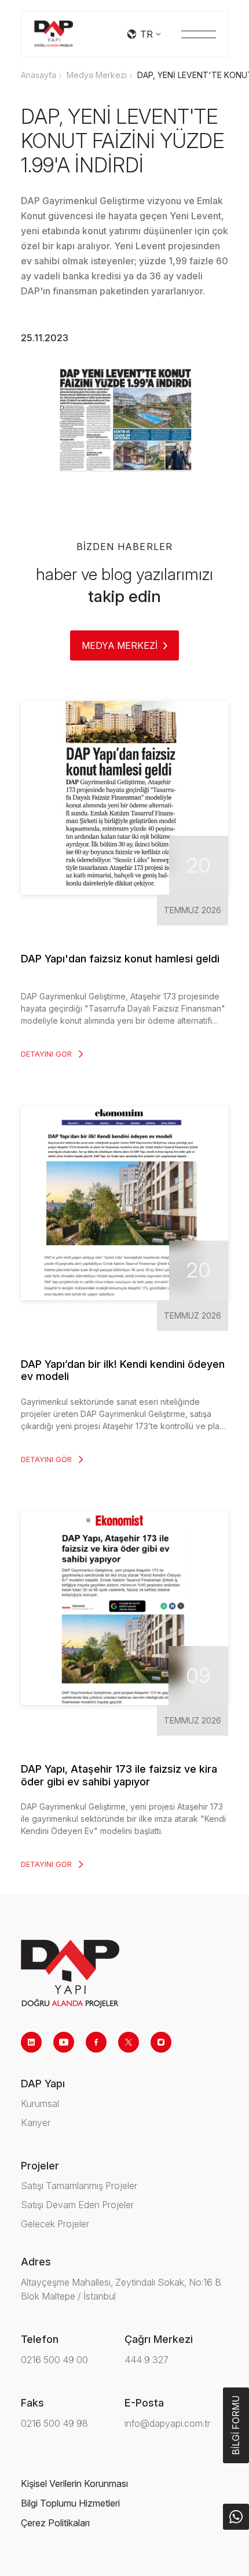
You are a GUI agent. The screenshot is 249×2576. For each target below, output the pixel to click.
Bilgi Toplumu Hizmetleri (70, 2503)
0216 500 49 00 (54, 2360)
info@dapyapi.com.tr (167, 2423)
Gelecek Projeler (55, 2224)
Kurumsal (40, 2103)
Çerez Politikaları (55, 2523)
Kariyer (36, 2123)
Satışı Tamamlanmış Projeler (79, 2186)
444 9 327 (147, 2360)
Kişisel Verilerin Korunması (74, 2483)
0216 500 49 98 (54, 2423)
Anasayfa (39, 75)
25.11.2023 (45, 338)
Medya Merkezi (97, 75)
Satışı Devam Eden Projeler (77, 2205)
